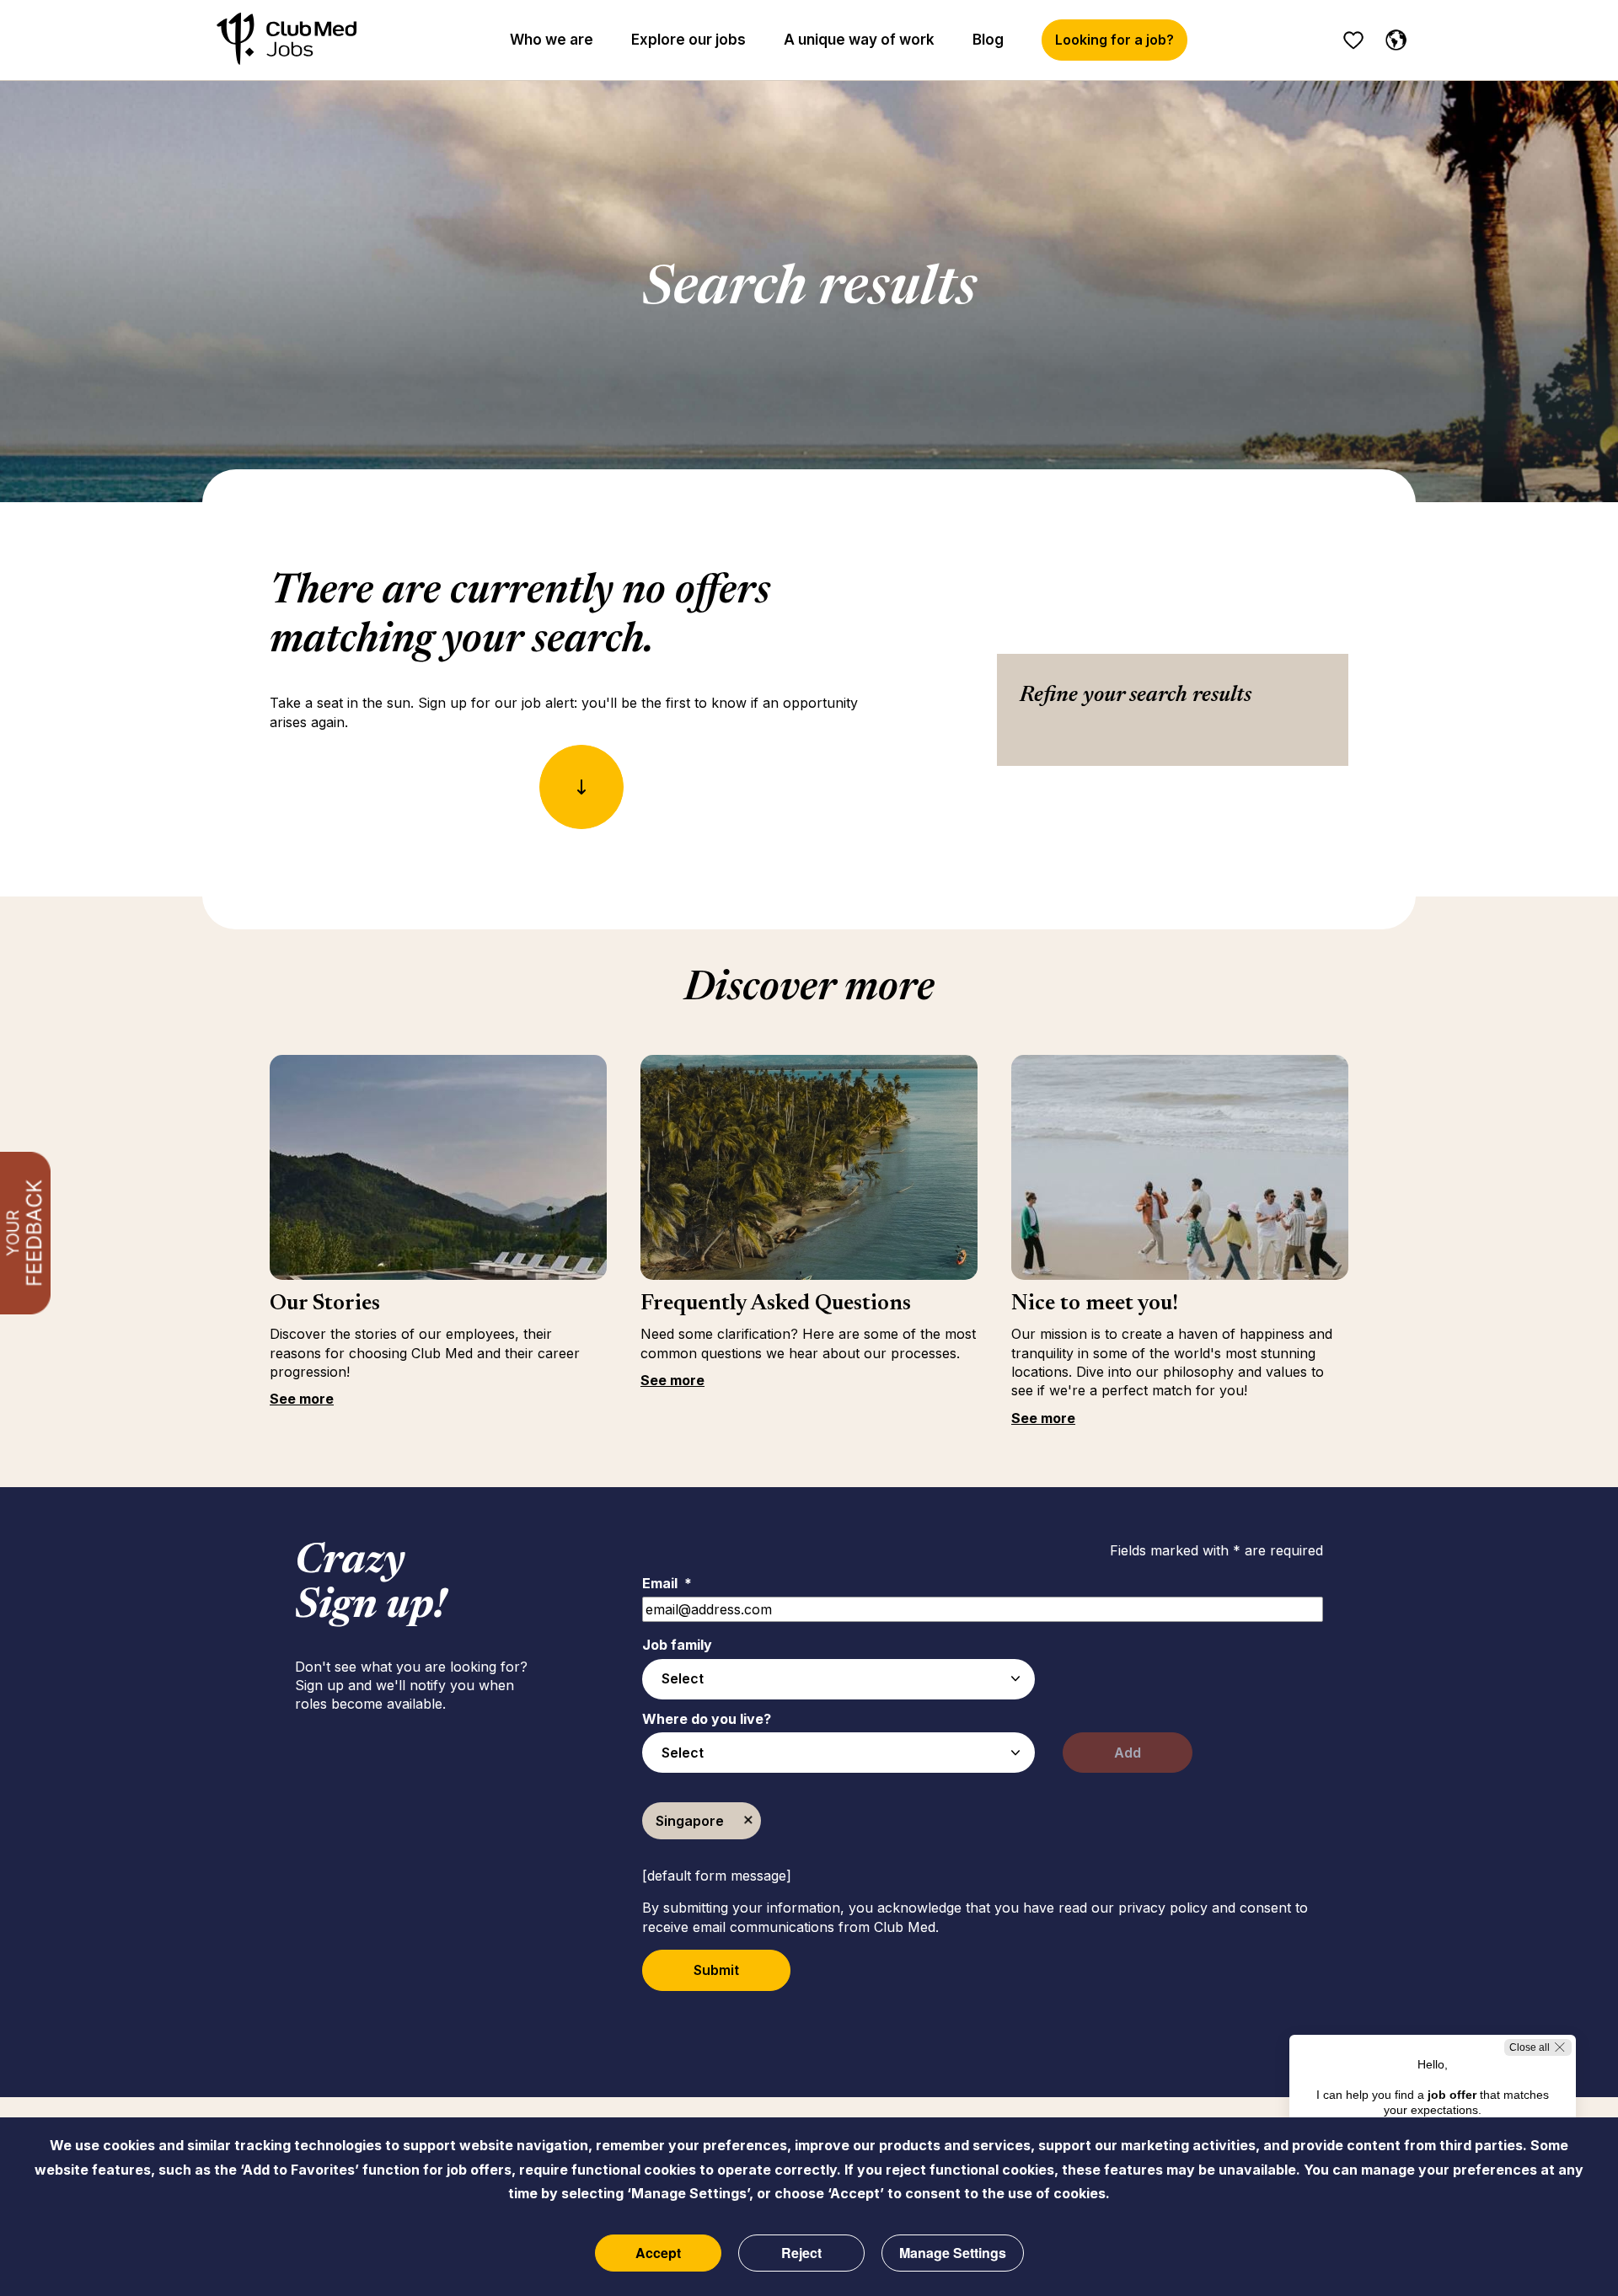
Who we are (552, 40)
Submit (716, 1970)
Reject (801, 2253)
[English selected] (1392, 37)
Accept (658, 2253)
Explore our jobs (688, 40)
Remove (748, 1821)
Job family (677, 1645)
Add (1128, 1753)
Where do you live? (707, 1719)
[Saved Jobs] (1353, 40)
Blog (988, 40)
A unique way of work (859, 40)
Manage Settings (953, 2253)
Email (667, 1583)
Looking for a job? (1114, 40)
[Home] (287, 40)
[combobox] (838, 1679)
